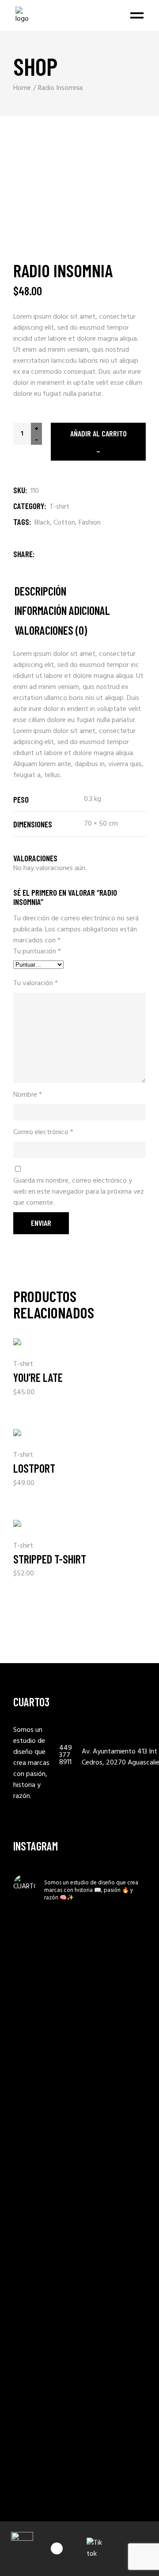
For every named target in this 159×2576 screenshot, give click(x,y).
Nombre (28, 1095)
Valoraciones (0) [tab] (51, 631)
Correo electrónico (43, 1133)
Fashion (90, 523)
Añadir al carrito (98, 433)
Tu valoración (36, 984)
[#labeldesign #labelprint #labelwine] (45, 2477)
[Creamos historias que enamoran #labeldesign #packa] (45, 2220)
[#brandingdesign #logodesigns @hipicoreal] (45, 2387)
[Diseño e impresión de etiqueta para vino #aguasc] (45, 2342)
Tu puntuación (37, 952)
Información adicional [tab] (62, 611)
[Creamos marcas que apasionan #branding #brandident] (45, 2281)
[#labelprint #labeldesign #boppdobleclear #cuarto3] (45, 2432)
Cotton (64, 523)
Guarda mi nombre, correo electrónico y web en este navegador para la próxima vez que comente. (79, 1192)
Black (42, 523)
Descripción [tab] (40, 591)
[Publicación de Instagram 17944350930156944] (45, 1985)
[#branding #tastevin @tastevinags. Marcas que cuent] (45, 2075)
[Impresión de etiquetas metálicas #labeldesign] (45, 2024)
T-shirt (59, 507)
